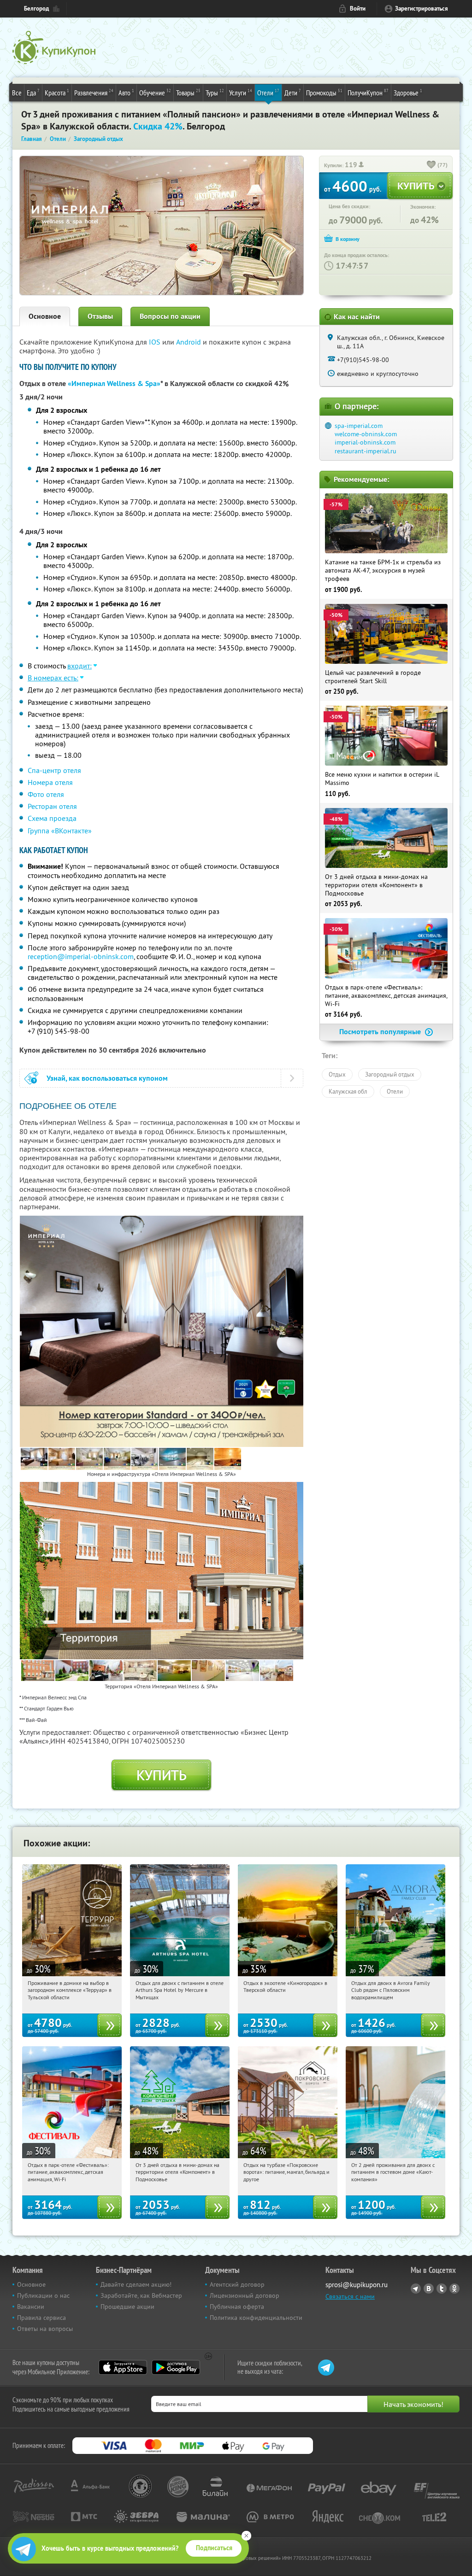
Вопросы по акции (170, 316)
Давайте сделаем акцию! (136, 2284)
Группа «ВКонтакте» (60, 831)
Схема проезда (52, 818)
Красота (57, 92)
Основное (45, 316)
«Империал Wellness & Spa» (114, 383)
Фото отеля (46, 794)
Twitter (442, 2289)
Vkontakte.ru (429, 2289)
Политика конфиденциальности (256, 2318)
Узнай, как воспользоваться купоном (107, 1078)
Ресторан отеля (52, 806)
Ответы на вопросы (45, 2329)
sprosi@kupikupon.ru (357, 2285)
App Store (123, 2367)
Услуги (241, 92)
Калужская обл (348, 1091)
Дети (293, 92)
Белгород (36, 9)
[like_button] (431, 165)
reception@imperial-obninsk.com (81, 956)
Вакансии (31, 2307)
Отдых (337, 1074)
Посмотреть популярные (381, 1032)
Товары (188, 92)
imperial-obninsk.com (365, 442)
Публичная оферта (237, 2307)
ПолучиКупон (368, 92)
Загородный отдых (390, 1074)
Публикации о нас (43, 2295)
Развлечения (94, 92)
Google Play (176, 2367)
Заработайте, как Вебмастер (141, 2295)
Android (189, 342)
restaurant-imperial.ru (366, 451)
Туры (215, 92)
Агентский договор (237, 2284)
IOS (156, 342)
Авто (126, 92)
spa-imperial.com (359, 426)
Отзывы (100, 316)
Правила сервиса (41, 2318)
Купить (162, 1775)
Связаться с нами (350, 2296)
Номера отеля (50, 782)
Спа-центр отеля (54, 770)
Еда (33, 92)
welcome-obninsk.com (366, 434)
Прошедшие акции (127, 2307)
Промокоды (324, 92)
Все (17, 93)
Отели (268, 92)
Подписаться (214, 2548)
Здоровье (408, 92)
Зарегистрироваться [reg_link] (422, 9)
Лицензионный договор (245, 2295)
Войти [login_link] (358, 9)
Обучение (155, 92)
